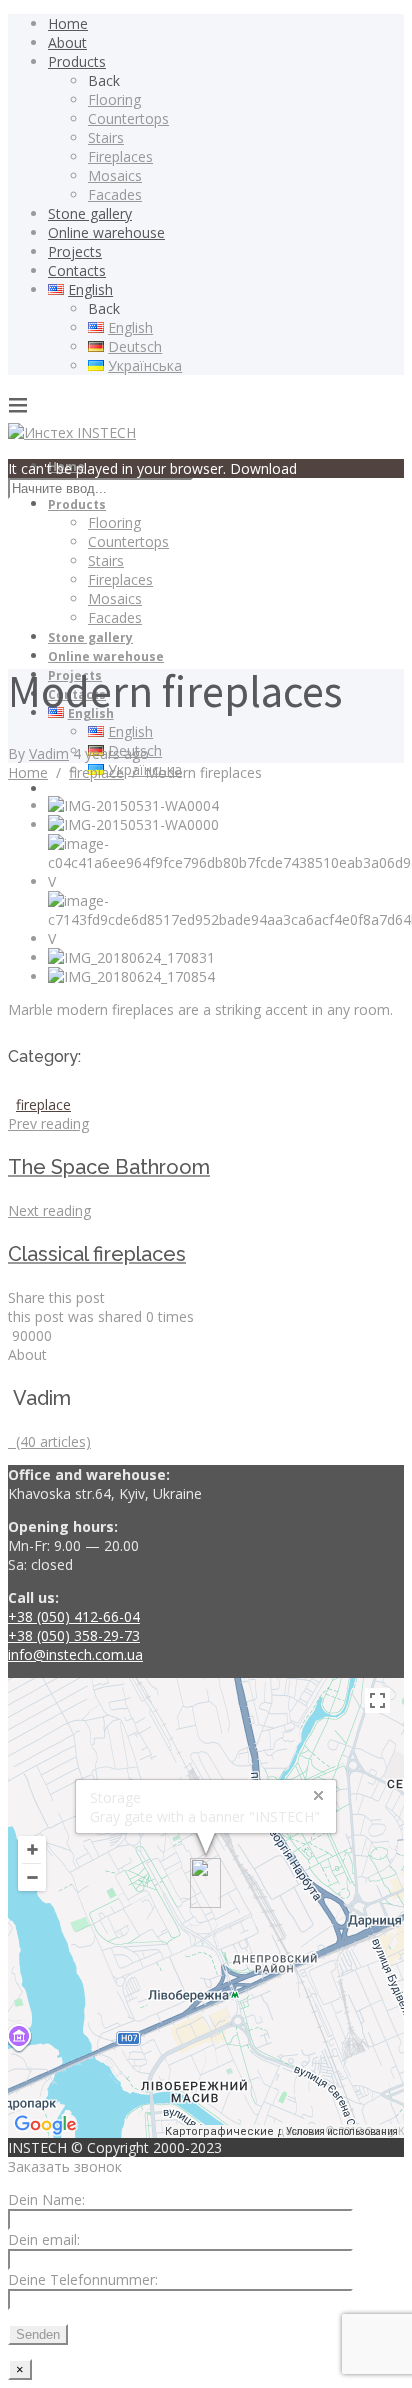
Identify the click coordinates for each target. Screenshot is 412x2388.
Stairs (106, 137)
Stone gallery (90, 213)
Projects (75, 251)
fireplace (96, 772)
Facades (115, 194)
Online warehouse (106, 232)
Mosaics (115, 175)
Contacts (77, 270)
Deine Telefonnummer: (83, 2279)
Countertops (128, 118)
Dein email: (44, 2239)
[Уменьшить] (32, 1877)
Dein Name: (46, 2199)
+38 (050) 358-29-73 (74, 1635)
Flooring (114, 99)
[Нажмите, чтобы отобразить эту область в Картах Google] (46, 2125)
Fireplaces (120, 156)
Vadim (49, 753)
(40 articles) (49, 1441)
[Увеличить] (32, 1849)
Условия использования (342, 2131)
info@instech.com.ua (75, 1654)
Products (77, 61)
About (67, 42)
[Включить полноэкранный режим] (377, 1700)
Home (68, 23)
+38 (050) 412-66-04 (74, 1616)
